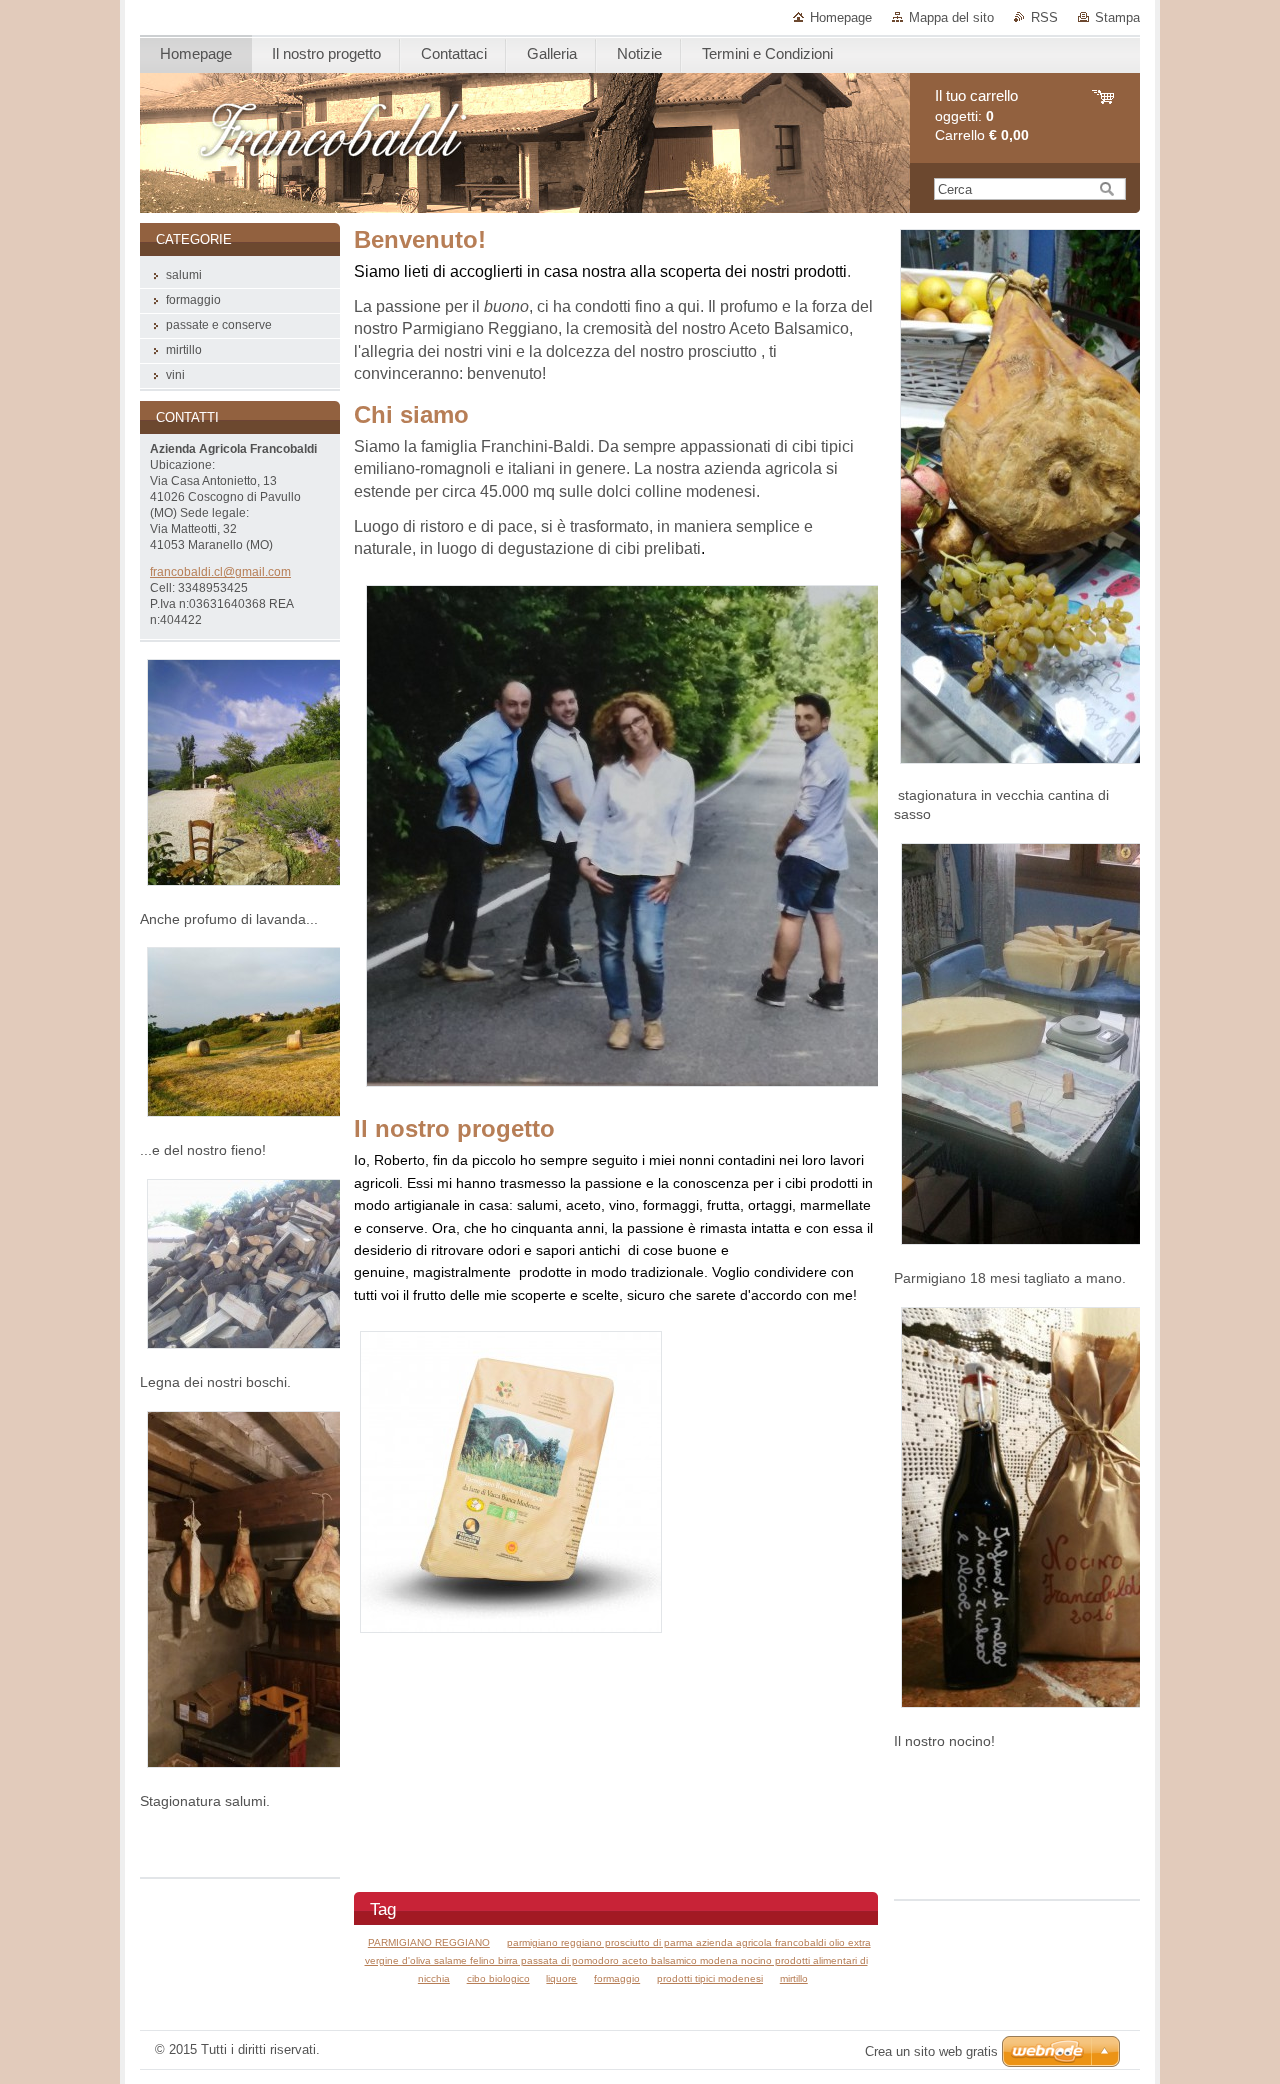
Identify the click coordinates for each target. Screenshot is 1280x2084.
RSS (1044, 17)
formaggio (617, 1978)
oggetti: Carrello (982, 115)
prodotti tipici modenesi (710, 1978)
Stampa (1117, 17)
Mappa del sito (951, 17)
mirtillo (794, 1978)
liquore (561, 1978)
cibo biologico (498, 1978)
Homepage (841, 17)
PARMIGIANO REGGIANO (429, 1942)
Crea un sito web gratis (931, 2051)
